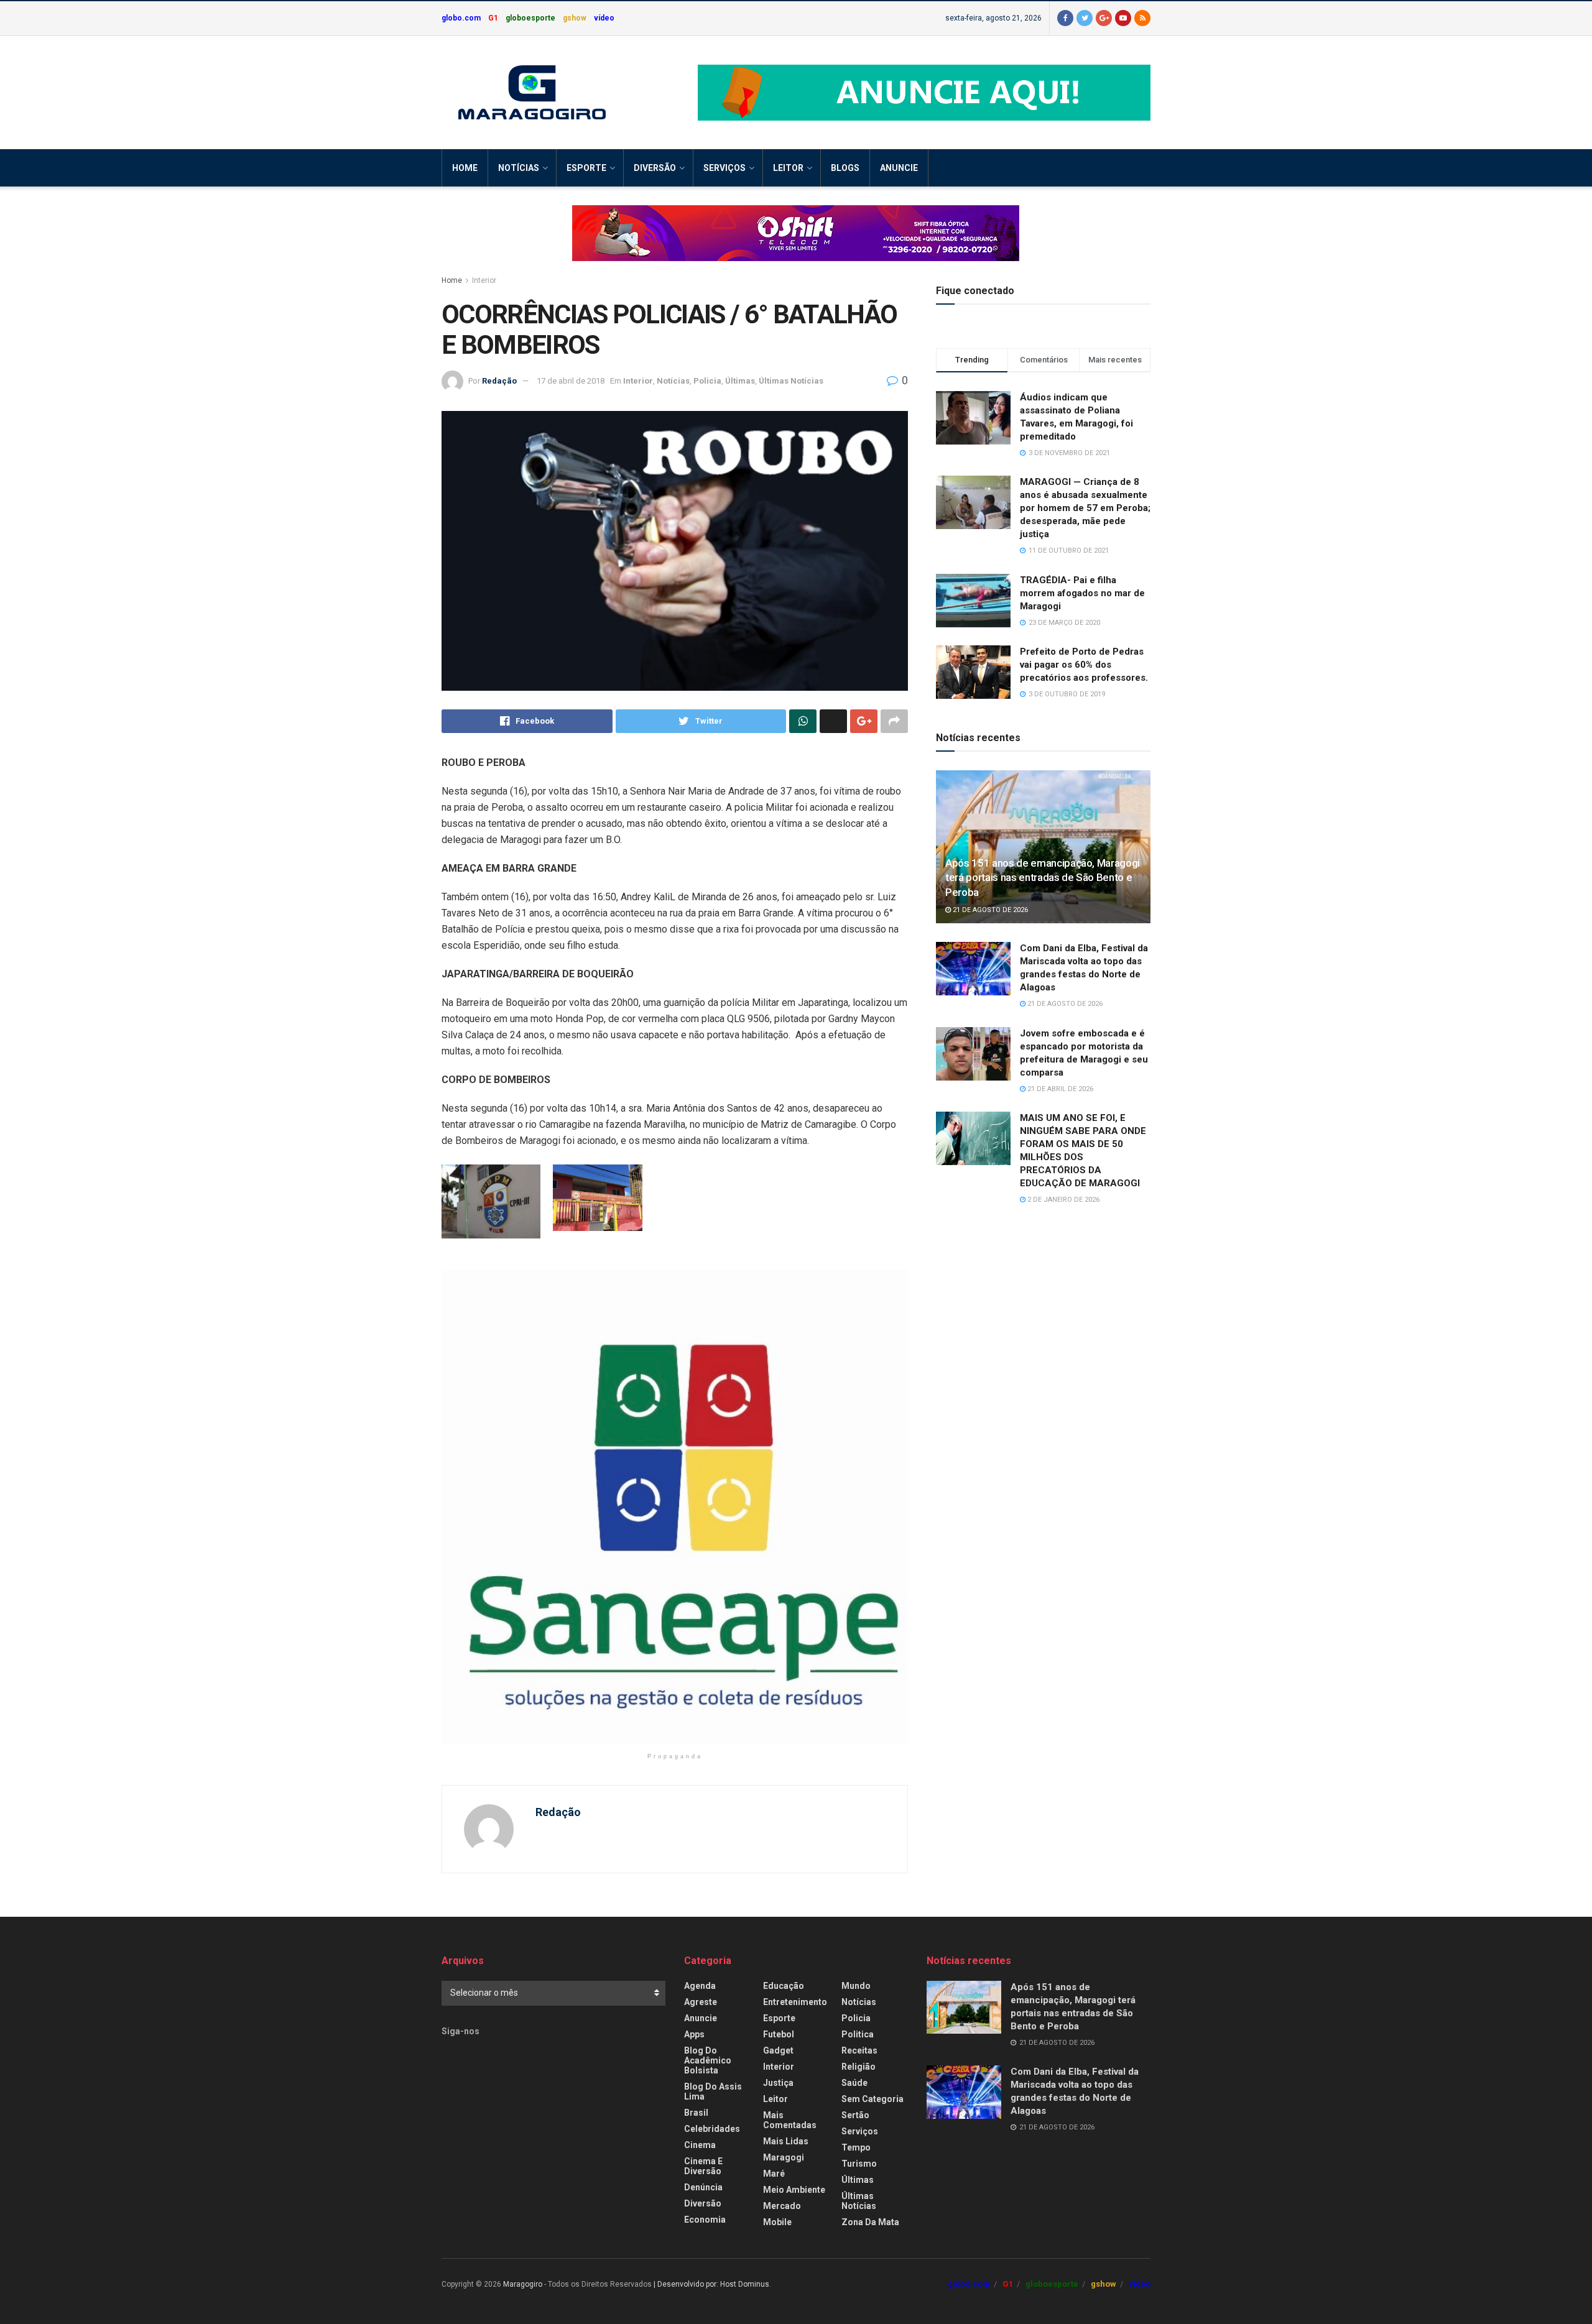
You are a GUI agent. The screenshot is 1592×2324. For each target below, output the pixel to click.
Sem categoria (872, 2099)
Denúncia (703, 2187)
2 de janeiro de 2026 (1062, 1200)
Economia (705, 2220)
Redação (499, 381)
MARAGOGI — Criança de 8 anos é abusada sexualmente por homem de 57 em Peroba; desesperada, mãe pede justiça (1085, 508)
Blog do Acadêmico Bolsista (708, 2060)
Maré (774, 2174)
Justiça (778, 2083)
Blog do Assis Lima (713, 2091)
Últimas (740, 381)
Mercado (782, 2206)
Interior (484, 280)
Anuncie (899, 168)
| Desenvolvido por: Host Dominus (711, 2284)
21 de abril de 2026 (1059, 1089)
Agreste (701, 2002)
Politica (858, 2034)
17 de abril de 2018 (571, 381)
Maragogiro (523, 2284)
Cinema (700, 2145)
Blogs (845, 168)
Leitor (788, 168)
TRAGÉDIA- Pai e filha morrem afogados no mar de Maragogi (1082, 593)
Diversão (655, 168)
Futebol (779, 2034)
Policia (707, 381)
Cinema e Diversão (703, 2166)
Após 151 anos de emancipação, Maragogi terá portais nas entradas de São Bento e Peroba (1043, 878)
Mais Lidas (786, 2141)
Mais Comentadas (790, 2120)
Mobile (777, 2222)
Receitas (859, 2050)
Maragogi (784, 2157)
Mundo (856, 1986)
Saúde (854, 2083)
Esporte (586, 168)
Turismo (859, 2164)
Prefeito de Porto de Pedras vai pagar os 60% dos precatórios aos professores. (1084, 665)
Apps (694, 2034)
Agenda (700, 1986)
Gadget (778, 2050)
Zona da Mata (870, 2222)
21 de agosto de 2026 (989, 910)
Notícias (519, 168)
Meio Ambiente (794, 2190)
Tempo (856, 2147)
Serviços (724, 168)
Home (465, 168)
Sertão (855, 2115)
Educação (784, 1986)
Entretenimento (795, 2002)
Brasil (696, 2113)
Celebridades (712, 2129)
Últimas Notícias (791, 381)
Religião (858, 2067)
